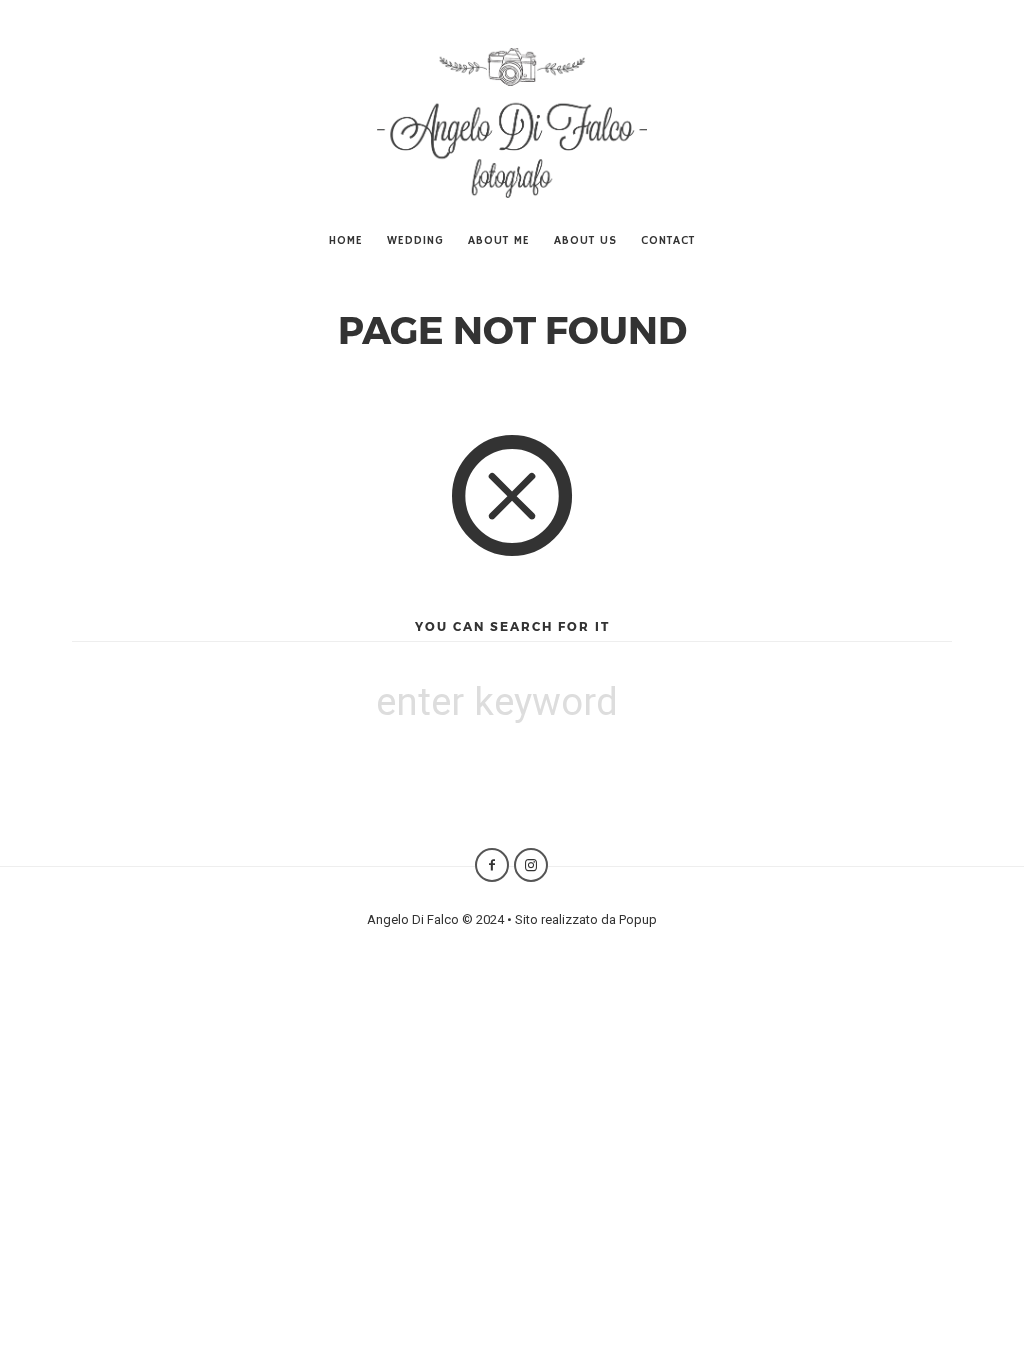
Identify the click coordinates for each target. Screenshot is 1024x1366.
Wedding (415, 240)
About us (585, 240)
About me (499, 240)
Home (346, 240)
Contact (668, 240)
